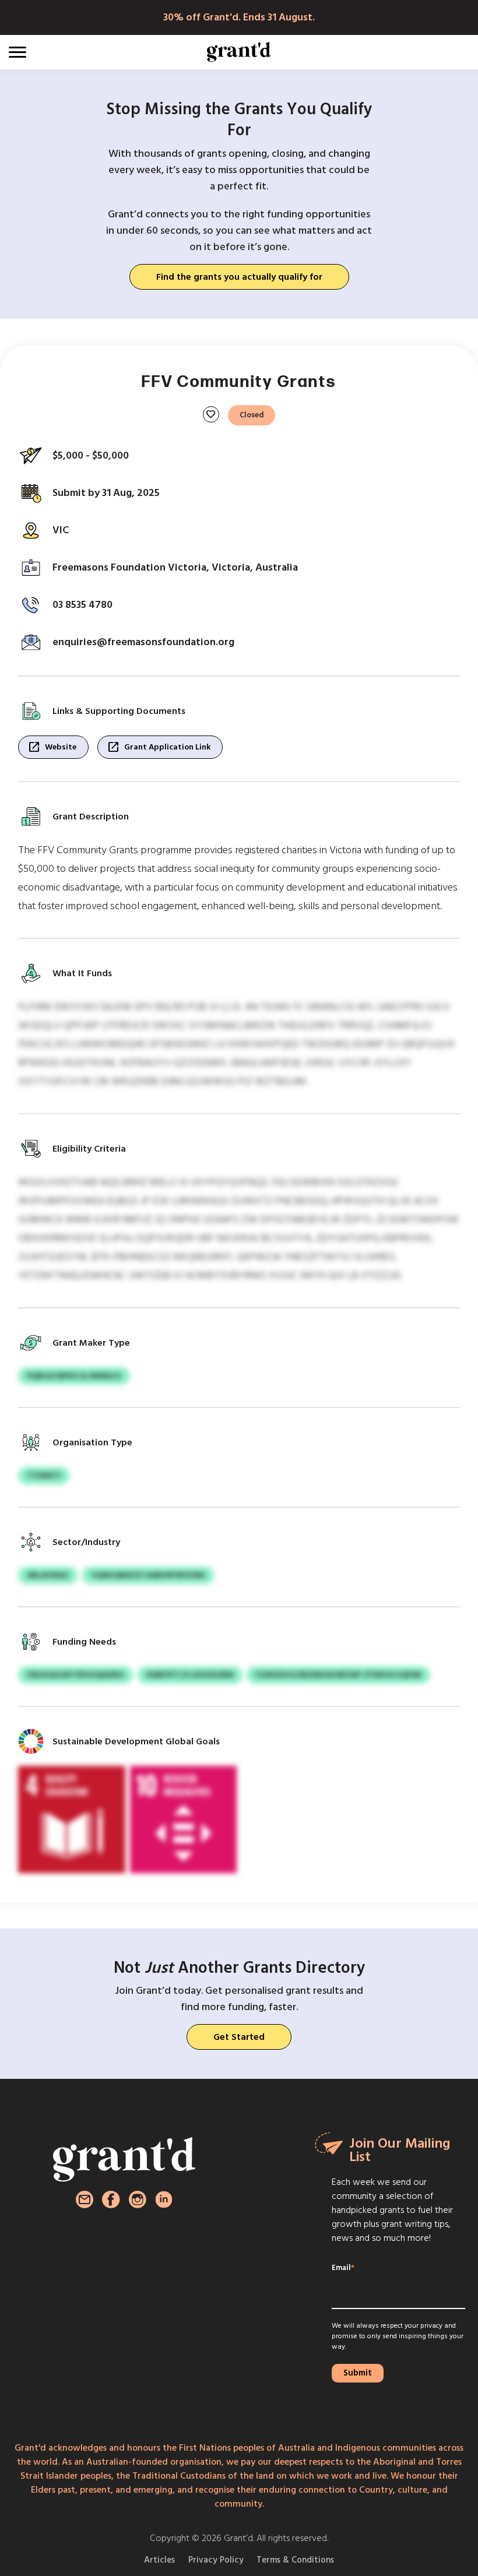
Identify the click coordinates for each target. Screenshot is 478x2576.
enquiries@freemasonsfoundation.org (143, 642)
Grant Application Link (159, 747)
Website (52, 747)
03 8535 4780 (82, 605)
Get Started (239, 2037)
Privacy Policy (216, 2560)
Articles (159, 2560)
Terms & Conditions (295, 2560)
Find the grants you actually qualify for (239, 277)
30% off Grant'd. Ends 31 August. (239, 17)
